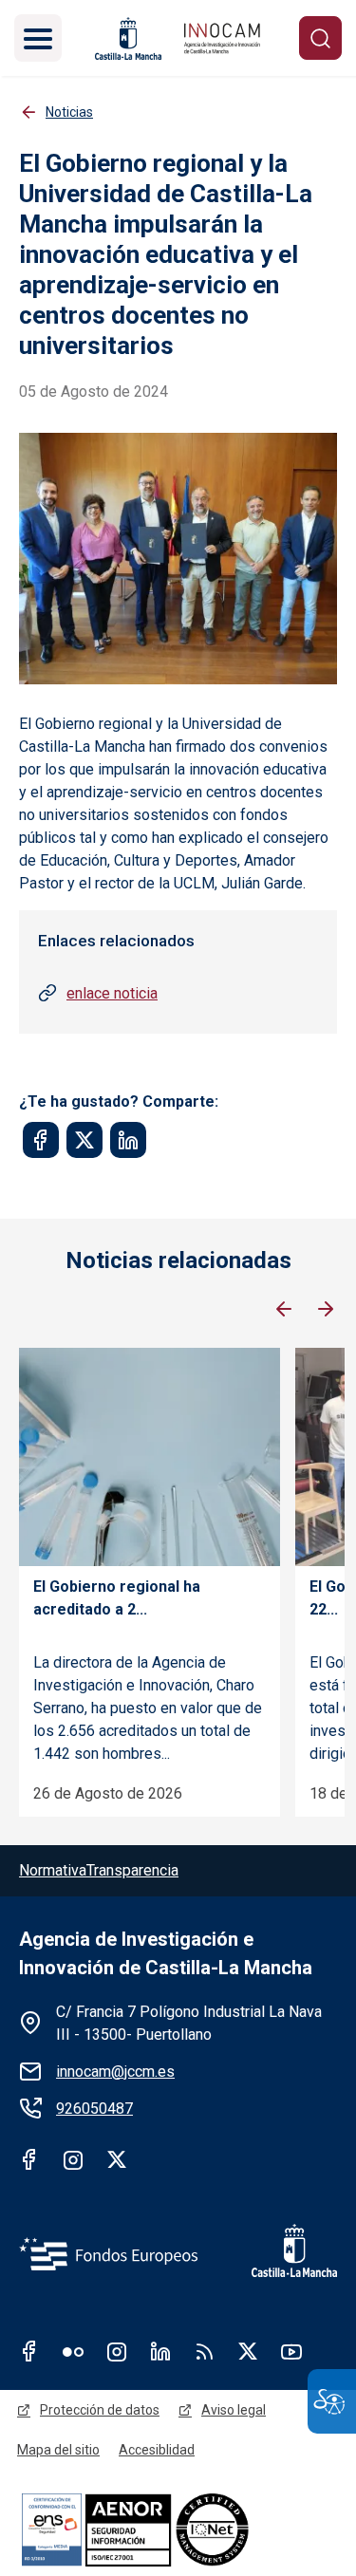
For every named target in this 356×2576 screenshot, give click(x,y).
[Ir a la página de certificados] (178, 2529)
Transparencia (132, 1870)
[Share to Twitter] (84, 1140)
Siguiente (326, 1310)
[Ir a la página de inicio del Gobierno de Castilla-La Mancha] (126, 38)
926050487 (94, 2109)
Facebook (29, 2159)
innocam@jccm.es (115, 2072)
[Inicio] (222, 38)
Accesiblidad (157, 2450)
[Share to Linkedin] (128, 1140)
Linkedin (160, 2351)
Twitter (117, 2159)
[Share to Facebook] (41, 1140)
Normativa (53, 1870)
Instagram (73, 2159)
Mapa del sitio (58, 2450)
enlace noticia (112, 993)
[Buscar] (320, 37)
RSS (204, 2351)
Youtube (291, 2351)
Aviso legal (234, 2410)
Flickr (73, 2351)
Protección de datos (100, 2410)
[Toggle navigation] (38, 38)
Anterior (284, 1310)
